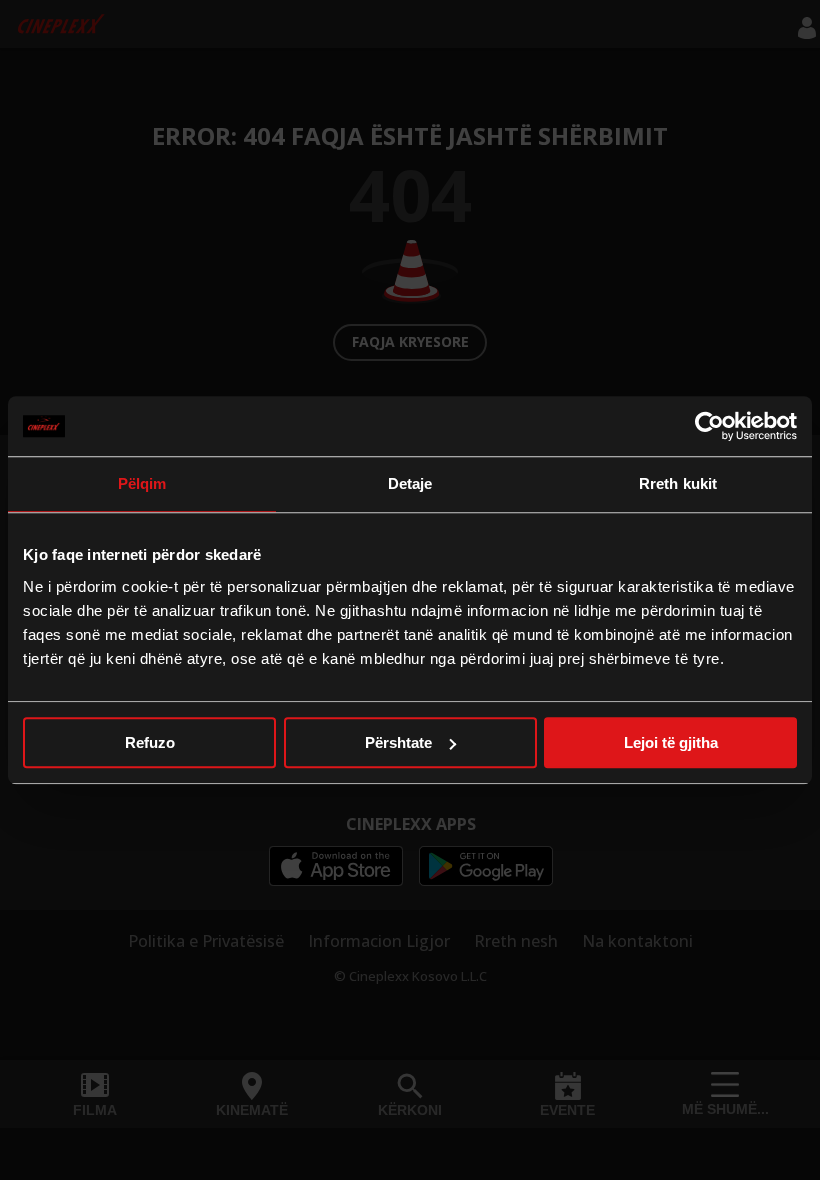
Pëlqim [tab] (142, 483)
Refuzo (150, 742)
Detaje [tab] (410, 483)
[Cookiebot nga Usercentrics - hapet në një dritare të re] (709, 426)
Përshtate (398, 742)
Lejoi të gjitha (671, 742)
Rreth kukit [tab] (678, 483)
